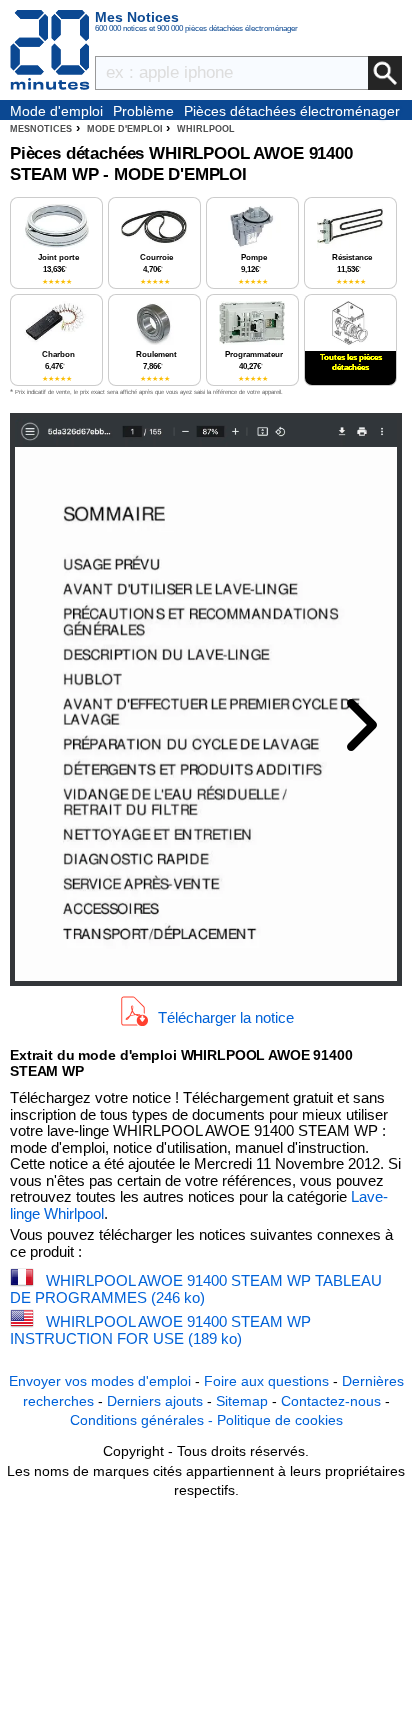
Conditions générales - (143, 1420)
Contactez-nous (331, 1401)
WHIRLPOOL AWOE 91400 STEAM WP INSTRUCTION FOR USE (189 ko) (160, 1330)
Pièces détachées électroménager (292, 111)
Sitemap (242, 1401)
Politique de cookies (280, 1420)
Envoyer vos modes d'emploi (100, 1381)
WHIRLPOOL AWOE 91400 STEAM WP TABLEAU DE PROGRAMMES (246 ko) (196, 1289)
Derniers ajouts (155, 1401)
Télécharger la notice (226, 1016)
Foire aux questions (266, 1381)
